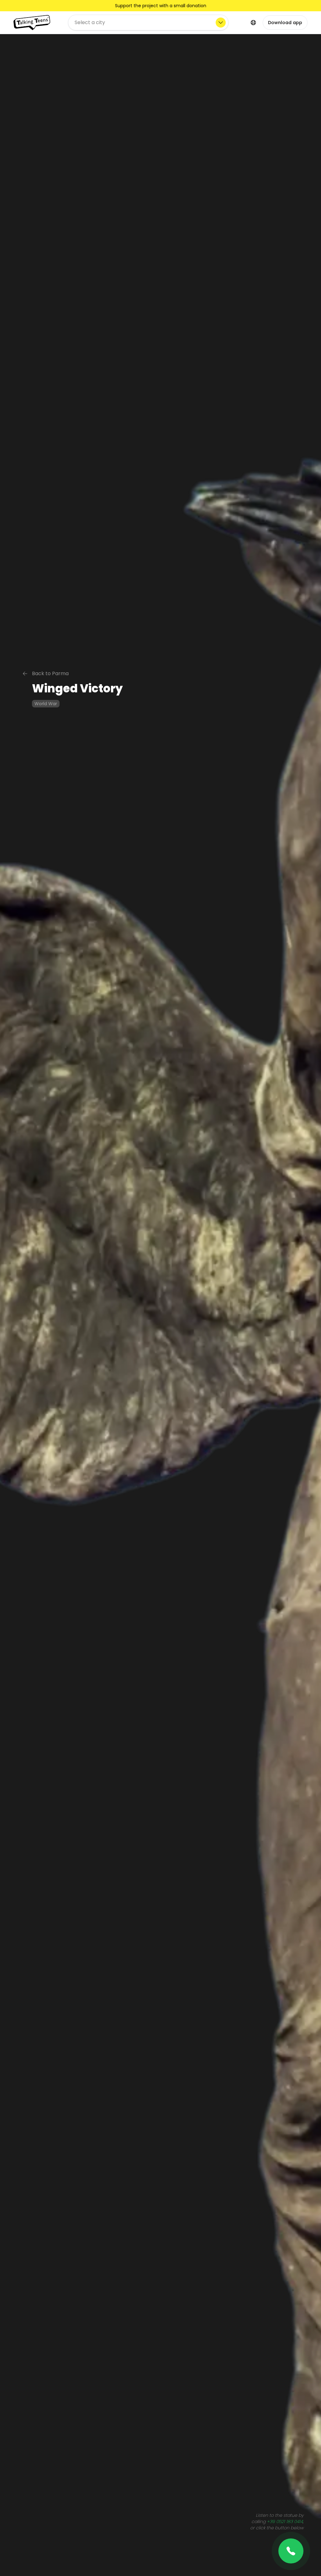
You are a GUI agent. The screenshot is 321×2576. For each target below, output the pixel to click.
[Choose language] (253, 23)
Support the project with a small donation (161, 6)
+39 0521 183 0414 (285, 2522)
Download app (285, 23)
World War (46, 704)
